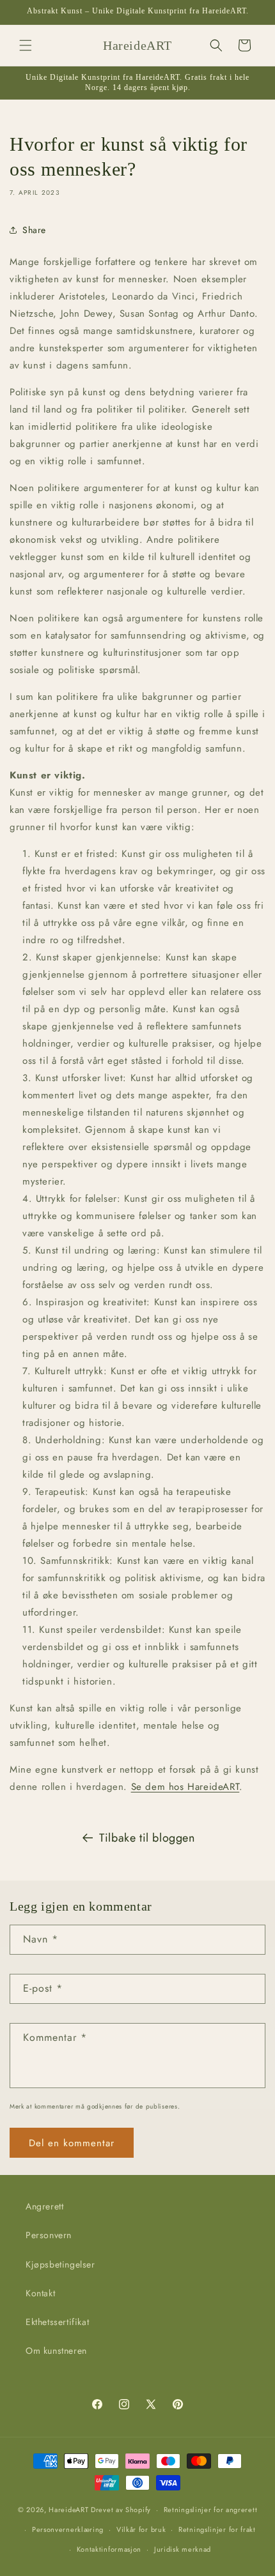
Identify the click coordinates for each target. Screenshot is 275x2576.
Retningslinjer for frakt (217, 2529)
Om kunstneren (56, 2351)
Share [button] (34, 230)
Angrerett (44, 2206)
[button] (26, 45)
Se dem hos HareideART (185, 1787)
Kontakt (40, 2293)
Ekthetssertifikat (57, 2322)
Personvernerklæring (68, 2529)
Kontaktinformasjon (109, 2549)
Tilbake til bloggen (147, 1838)
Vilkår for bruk (141, 2529)
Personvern (49, 2235)
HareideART (68, 2510)
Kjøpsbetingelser (60, 2264)
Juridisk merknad (183, 2549)
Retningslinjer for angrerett (211, 2510)
